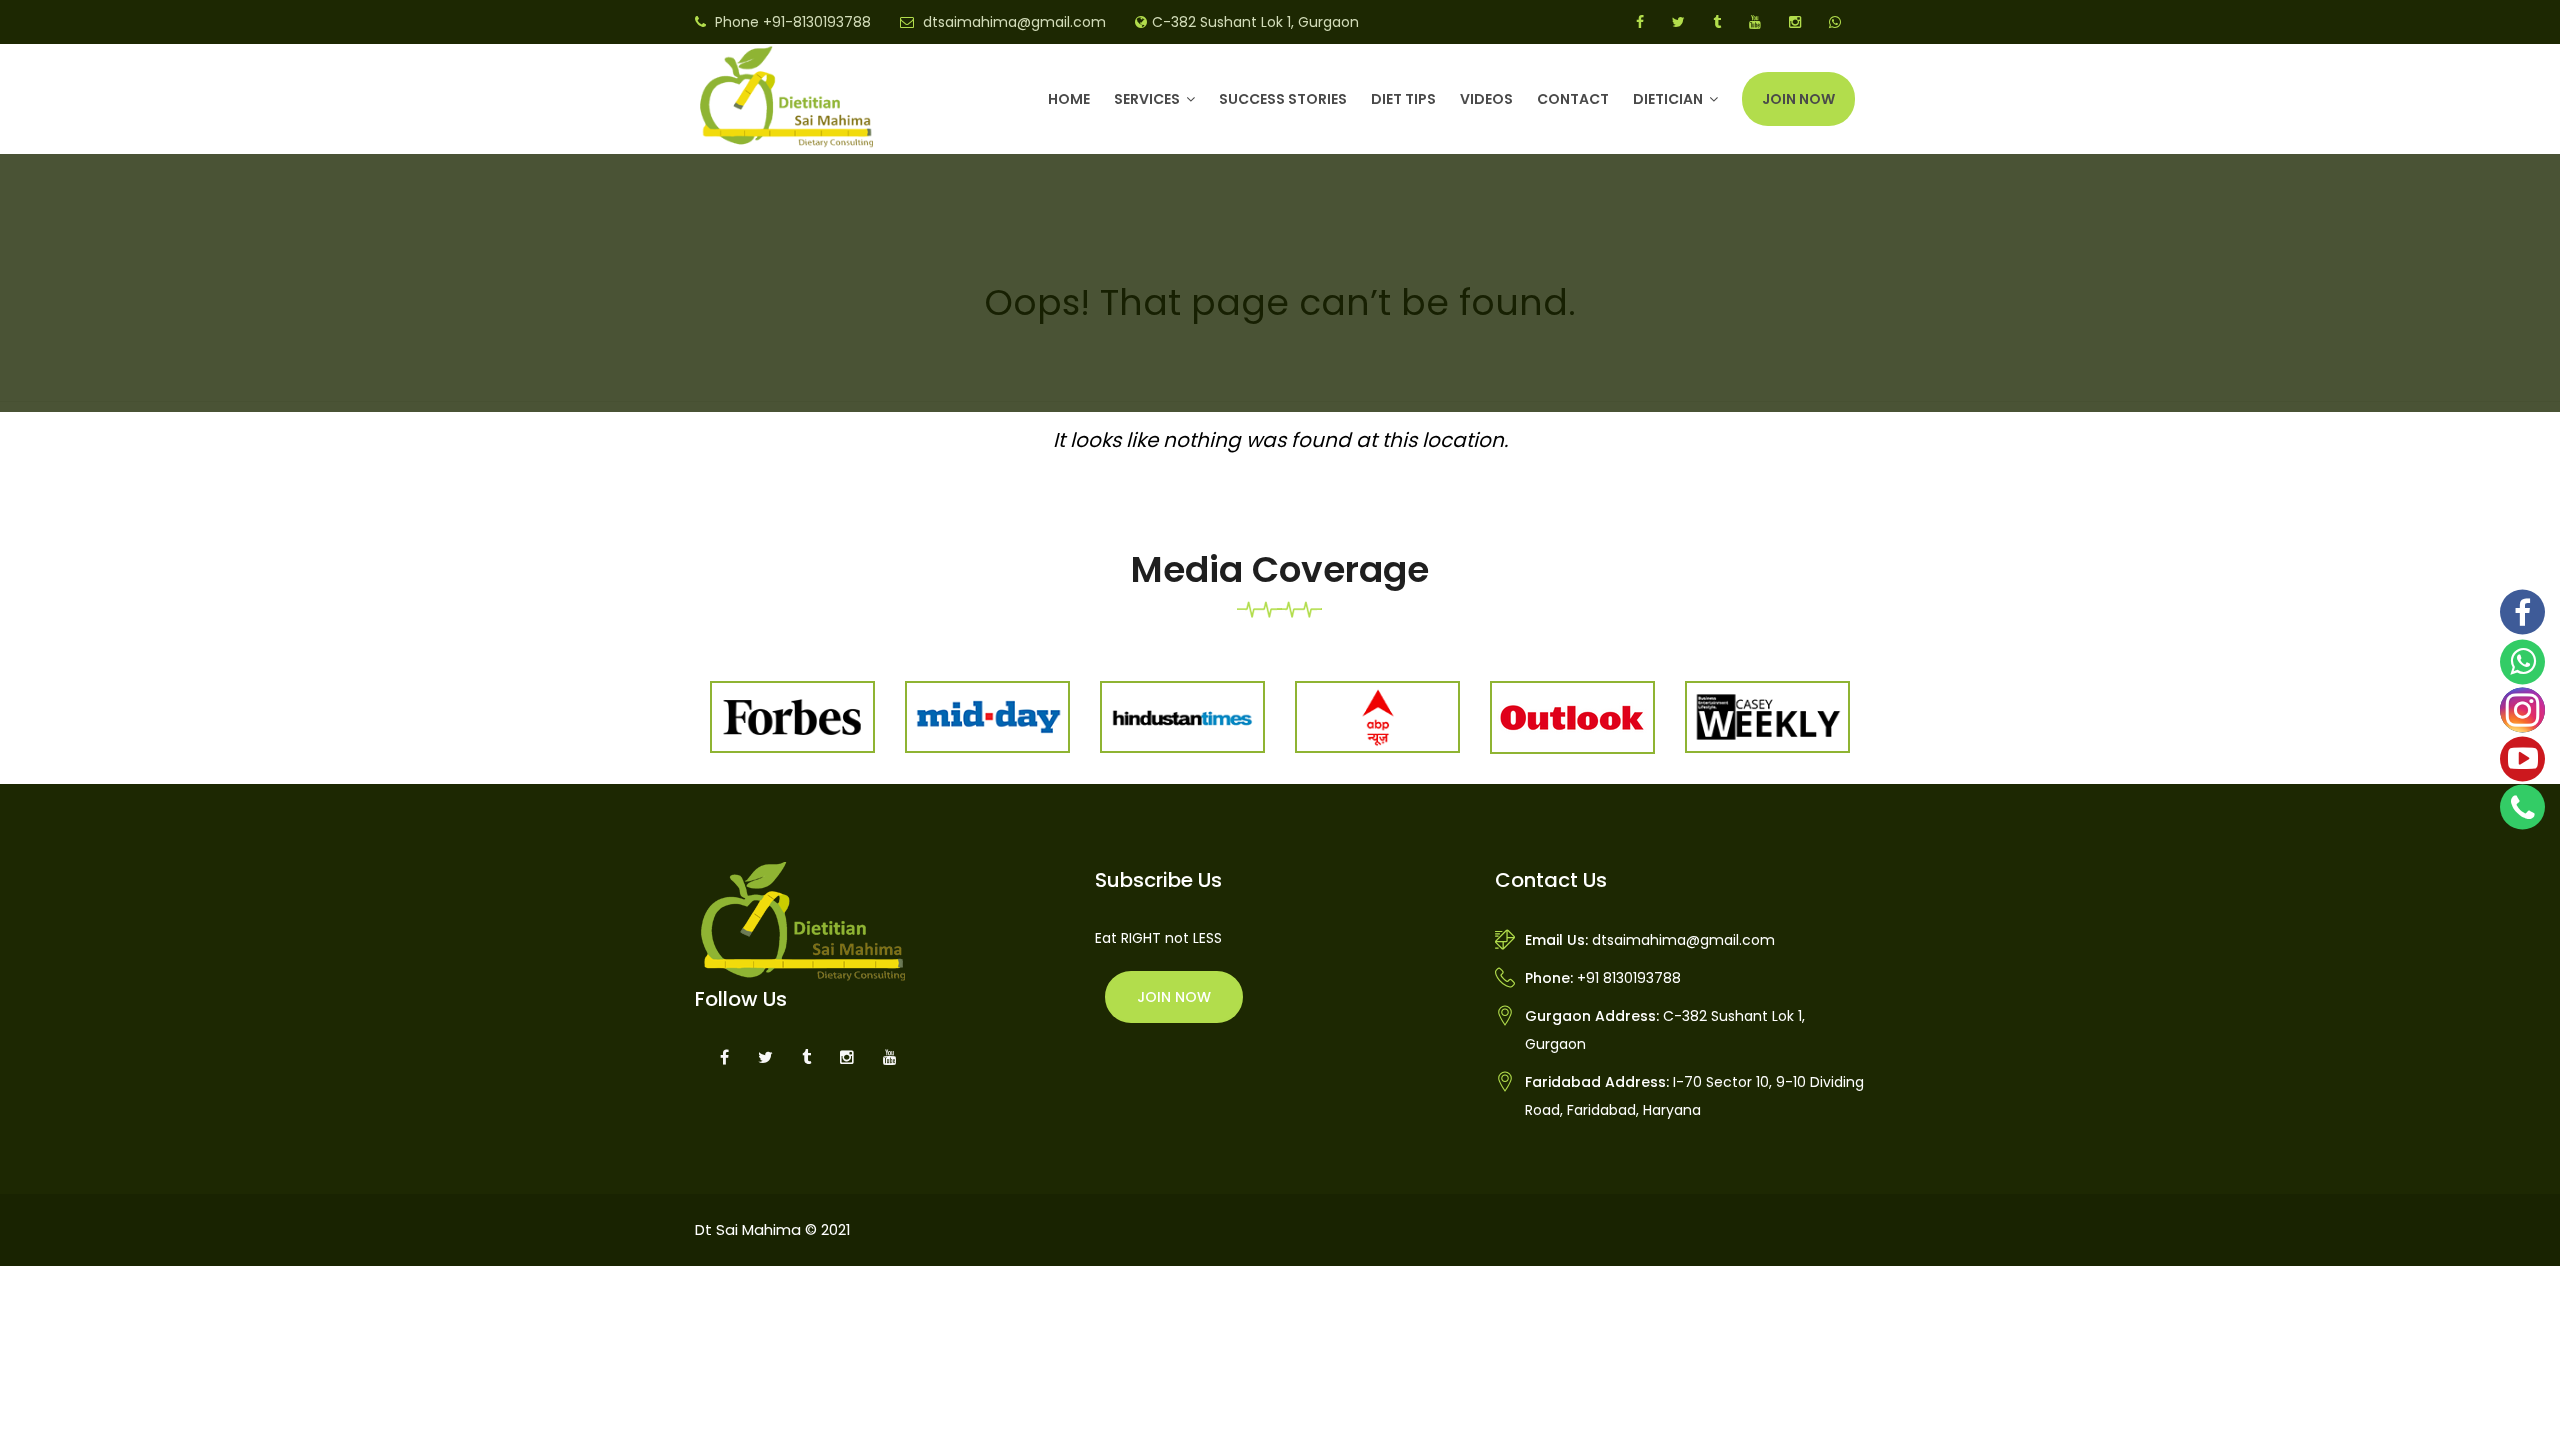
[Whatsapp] (2522, 662)
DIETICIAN (1668, 99)
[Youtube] (2522, 758)
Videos (1486, 99)
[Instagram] (2522, 710)
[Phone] (2522, 806)
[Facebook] (2522, 612)
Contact (1573, 99)
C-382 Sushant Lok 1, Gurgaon (1255, 22)
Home (1069, 99)
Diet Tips (1403, 99)
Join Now (1798, 99)
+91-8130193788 (817, 22)
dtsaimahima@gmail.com (1014, 22)
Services (1147, 99)
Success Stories (1283, 99)
